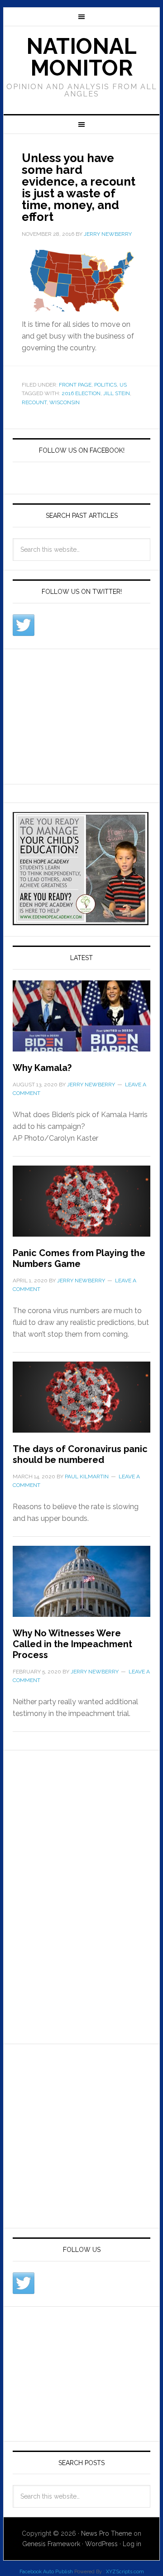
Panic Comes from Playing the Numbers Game (79, 1258)
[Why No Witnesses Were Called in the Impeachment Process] (81, 1587)
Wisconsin (65, 402)
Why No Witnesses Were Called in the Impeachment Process (72, 1644)
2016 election (81, 393)
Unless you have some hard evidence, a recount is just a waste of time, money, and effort (79, 187)
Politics (105, 385)
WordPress (101, 2544)
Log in (132, 2544)
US (123, 385)
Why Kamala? (42, 1068)
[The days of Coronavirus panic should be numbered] (81, 1403)
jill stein (117, 393)
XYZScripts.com (125, 2572)
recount (34, 402)
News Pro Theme (106, 2533)
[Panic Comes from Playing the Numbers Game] (81, 1207)
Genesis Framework (51, 2544)
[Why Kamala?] (81, 1021)
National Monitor (81, 57)
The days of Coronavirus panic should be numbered (80, 1454)
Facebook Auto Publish (46, 2572)
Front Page (75, 385)
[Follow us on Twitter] (24, 625)
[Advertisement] (81, 715)
